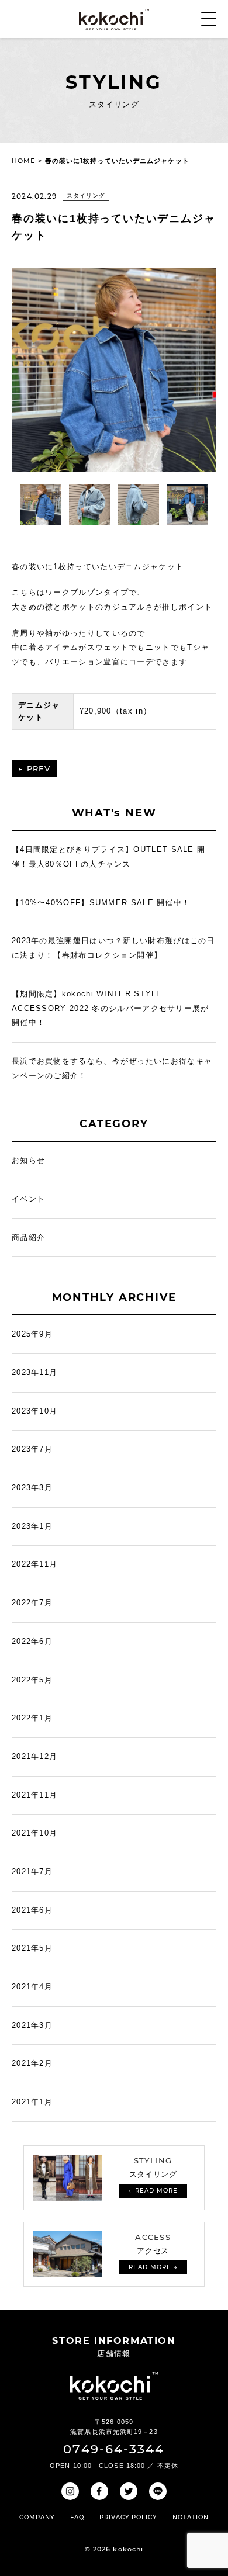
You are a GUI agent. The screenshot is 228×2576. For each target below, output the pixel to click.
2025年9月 (32, 1334)
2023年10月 (34, 1411)
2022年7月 (32, 1603)
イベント (28, 1199)
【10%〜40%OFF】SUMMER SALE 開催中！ (101, 903)
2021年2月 (32, 2063)
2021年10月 (34, 1833)
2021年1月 (32, 2102)
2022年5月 (32, 1680)
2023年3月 (32, 1488)
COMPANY (37, 2517)
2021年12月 (34, 1756)
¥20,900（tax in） (116, 711)
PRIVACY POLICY (128, 2517)
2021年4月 (32, 1987)
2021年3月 (32, 2025)
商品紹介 (28, 1237)
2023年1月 (32, 1526)
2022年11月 (34, 1564)
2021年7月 (32, 1872)
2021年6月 (32, 1910)
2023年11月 (34, 1372)
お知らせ (28, 1160)
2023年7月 (32, 1449)
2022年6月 (32, 1641)
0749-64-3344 (114, 2449)
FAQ (77, 2517)
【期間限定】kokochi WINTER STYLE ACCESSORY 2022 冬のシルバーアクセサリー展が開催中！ (110, 1008)
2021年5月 (32, 1948)
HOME (23, 161)
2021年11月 (34, 1795)
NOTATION (191, 2517)
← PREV (34, 768)
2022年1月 (32, 1718)
